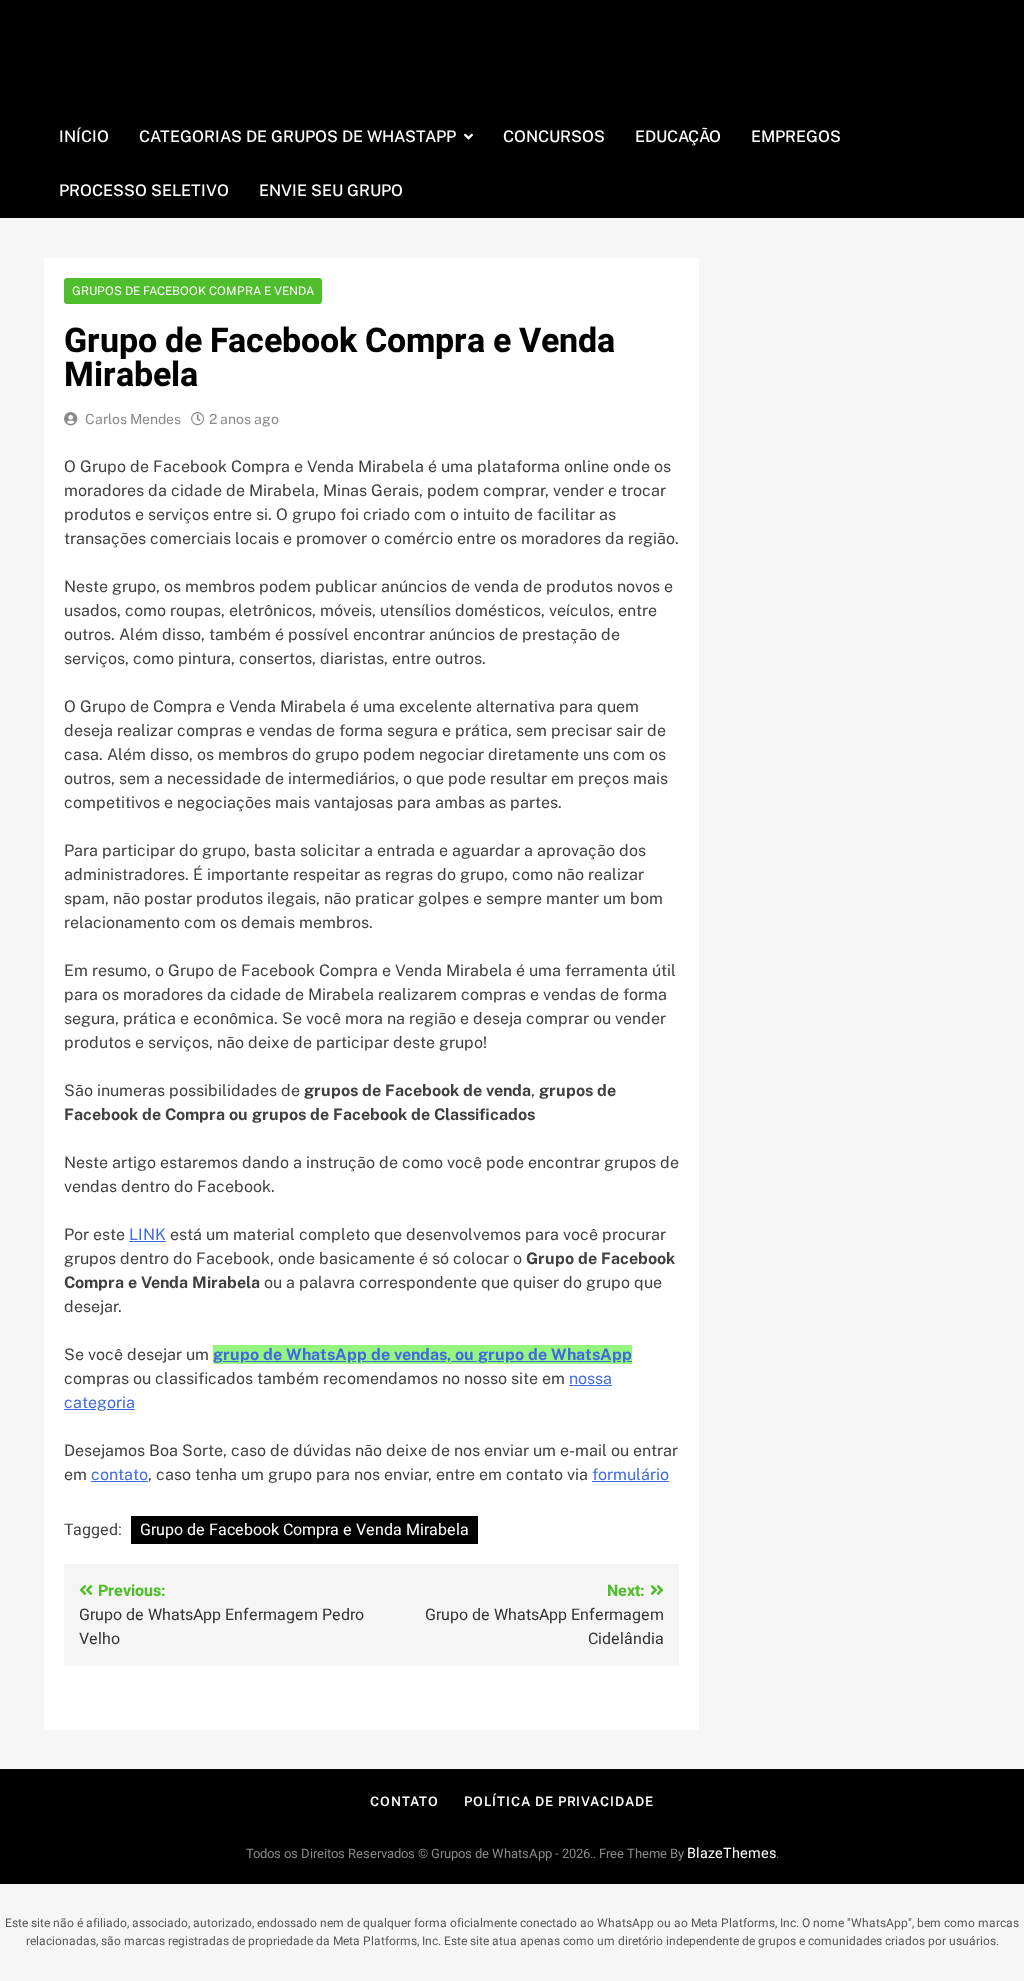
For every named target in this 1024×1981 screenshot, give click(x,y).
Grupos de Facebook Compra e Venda (193, 291)
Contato (404, 1801)
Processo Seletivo (144, 190)
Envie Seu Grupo (331, 190)
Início (84, 136)
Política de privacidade (559, 1801)
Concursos (554, 136)
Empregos (796, 136)
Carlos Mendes (133, 419)
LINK (147, 1234)
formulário (630, 1474)
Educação (678, 136)
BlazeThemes (731, 1853)
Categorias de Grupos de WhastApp (297, 136)
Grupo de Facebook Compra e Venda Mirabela (304, 1530)
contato (119, 1474)
